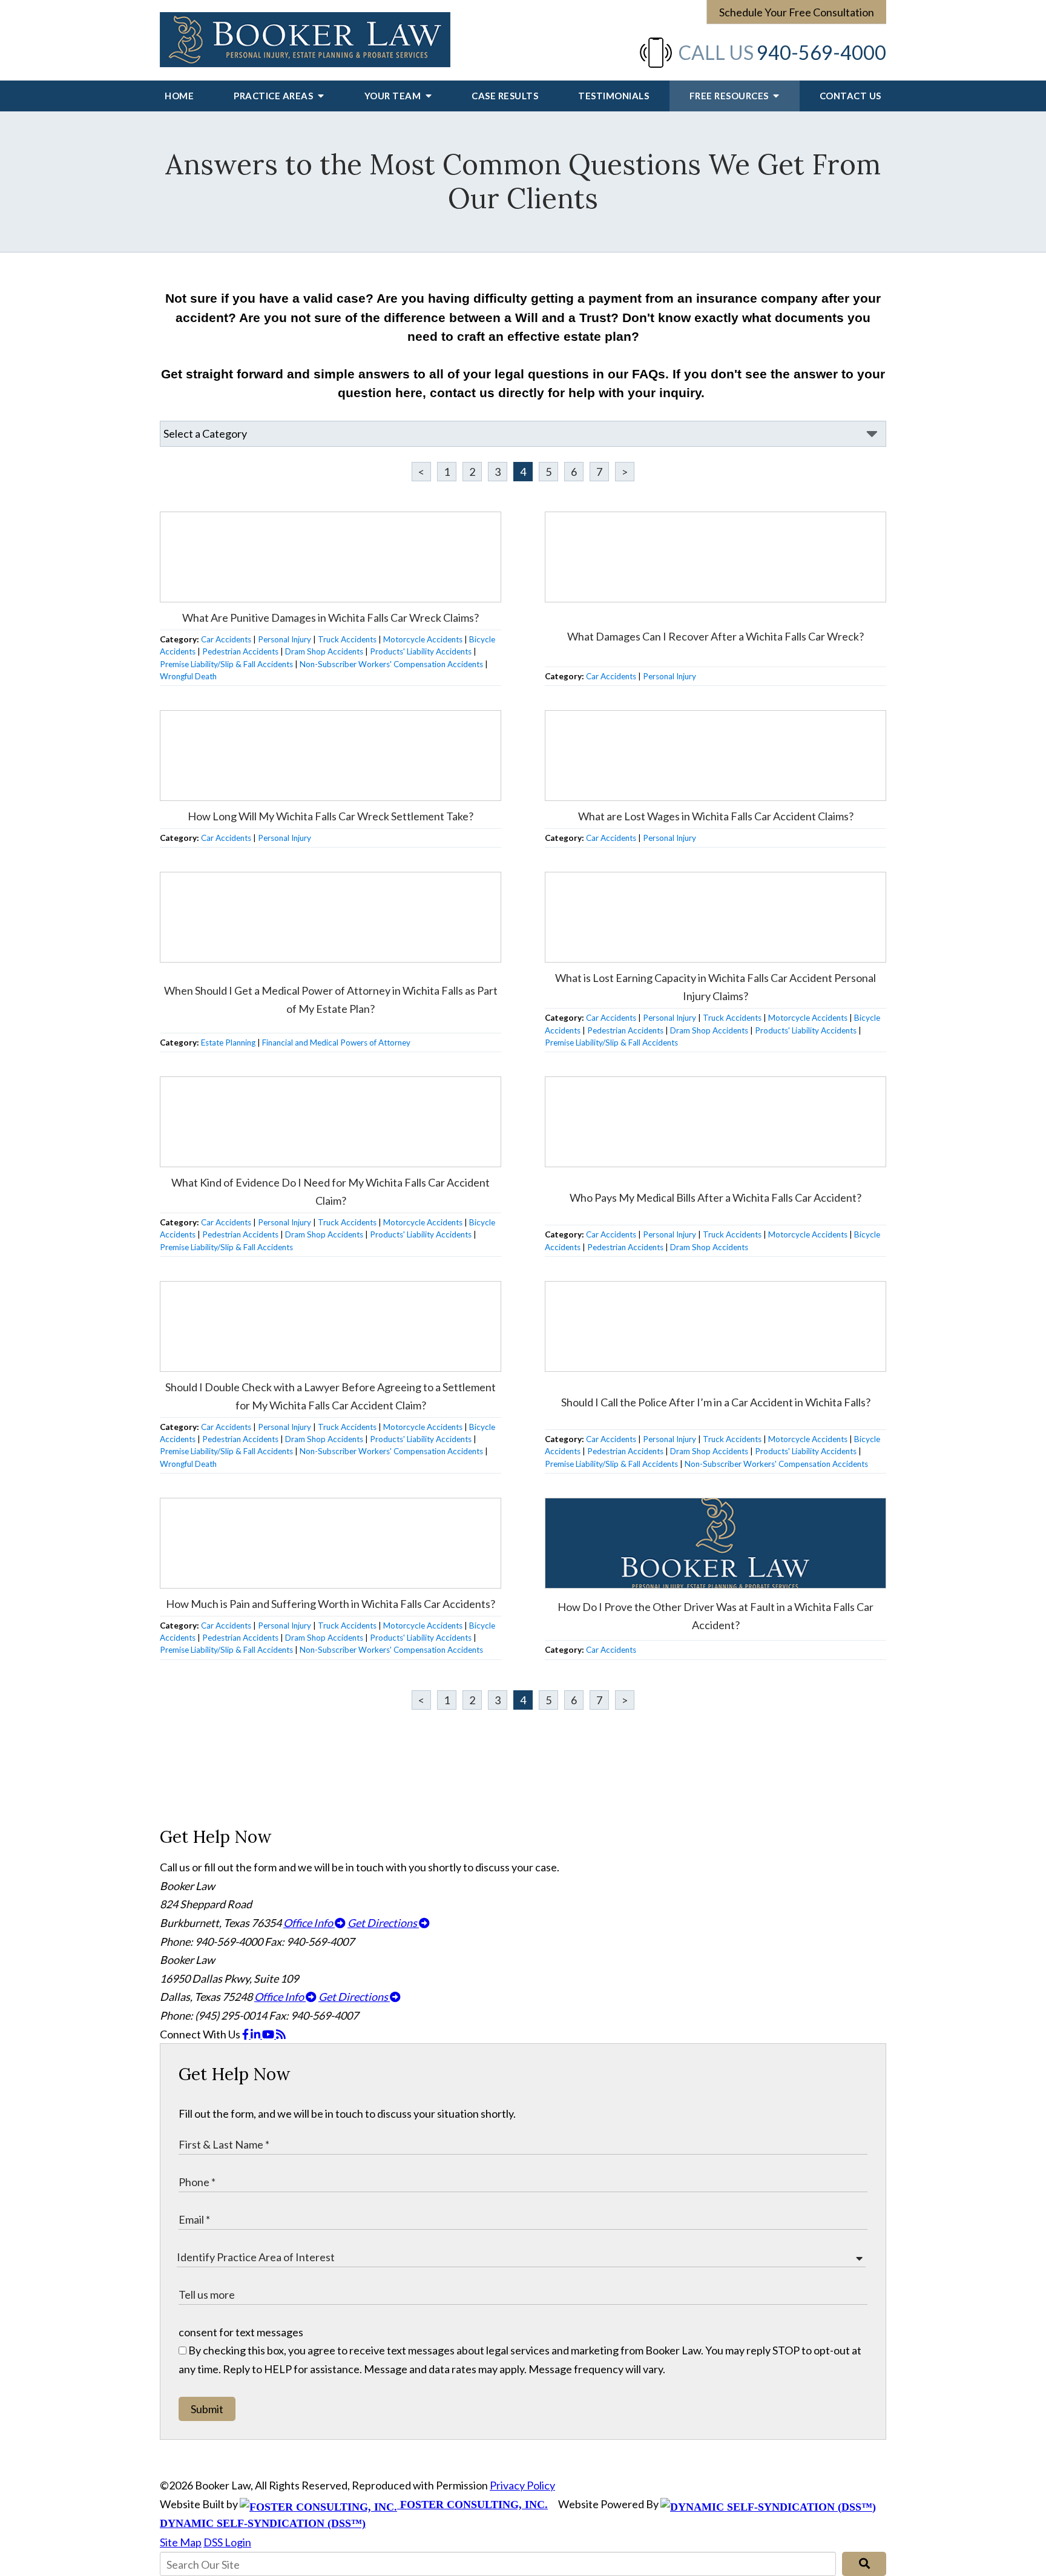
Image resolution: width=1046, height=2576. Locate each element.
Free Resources (730, 96)
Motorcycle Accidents (423, 639)
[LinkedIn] (256, 2034)
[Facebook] (246, 2034)
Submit (207, 2409)
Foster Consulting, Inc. (472, 2505)
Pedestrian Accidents (240, 651)
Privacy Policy (522, 2485)
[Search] (864, 2564)
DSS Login (227, 2542)
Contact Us (850, 96)
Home (179, 96)
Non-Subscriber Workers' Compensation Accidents (391, 664)
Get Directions (383, 1923)
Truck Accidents (347, 639)
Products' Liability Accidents (421, 651)
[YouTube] (269, 2034)
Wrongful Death (188, 676)
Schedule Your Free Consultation (797, 12)
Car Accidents (226, 639)
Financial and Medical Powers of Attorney (336, 1043)
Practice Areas (275, 96)
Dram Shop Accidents (324, 651)
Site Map (181, 2542)
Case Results (505, 96)
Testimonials (613, 96)
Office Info (309, 1923)
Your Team (394, 96)
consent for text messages (241, 2332)
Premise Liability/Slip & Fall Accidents (226, 664)
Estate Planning (228, 1043)
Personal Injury (285, 639)
